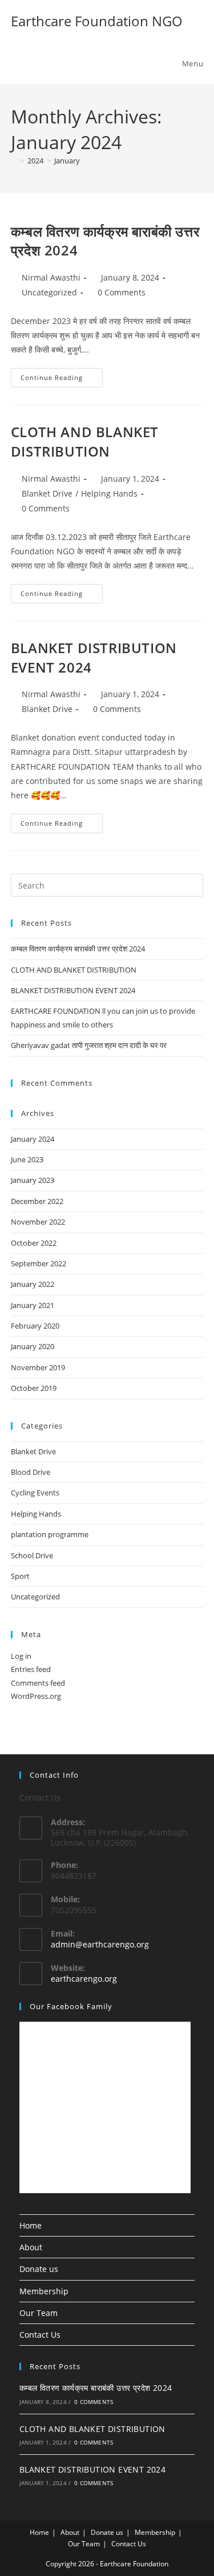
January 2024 (33, 1139)
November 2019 (38, 1367)
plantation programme (50, 1534)
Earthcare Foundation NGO (97, 21)
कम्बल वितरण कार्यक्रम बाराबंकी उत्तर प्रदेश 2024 (78, 949)
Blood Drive (31, 1472)
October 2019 (34, 1388)
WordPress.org (36, 1696)
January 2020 (33, 1346)
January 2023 (33, 1180)
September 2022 (39, 1263)
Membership (44, 2291)
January (67, 161)
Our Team (39, 2313)
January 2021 (33, 1305)
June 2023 (27, 1159)
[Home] (14, 161)
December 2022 (37, 1201)
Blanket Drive (47, 493)
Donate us (39, 2269)
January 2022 (33, 1284)
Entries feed (31, 1669)
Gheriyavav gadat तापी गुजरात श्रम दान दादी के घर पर (89, 1045)
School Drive (32, 1555)
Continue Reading (62, 375)
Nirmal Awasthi (51, 277)
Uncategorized (49, 292)
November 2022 (38, 1222)
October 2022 (34, 1243)
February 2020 (35, 1326)
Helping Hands (109, 493)
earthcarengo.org (84, 1979)
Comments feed (38, 1683)
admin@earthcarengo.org (100, 1944)
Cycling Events (35, 1493)
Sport (20, 1576)
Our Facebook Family (71, 2006)
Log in (21, 1656)
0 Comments (122, 292)
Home (31, 2225)
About (31, 2247)
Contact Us (40, 2335)
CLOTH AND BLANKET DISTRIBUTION (85, 441)
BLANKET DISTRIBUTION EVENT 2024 (73, 990)
